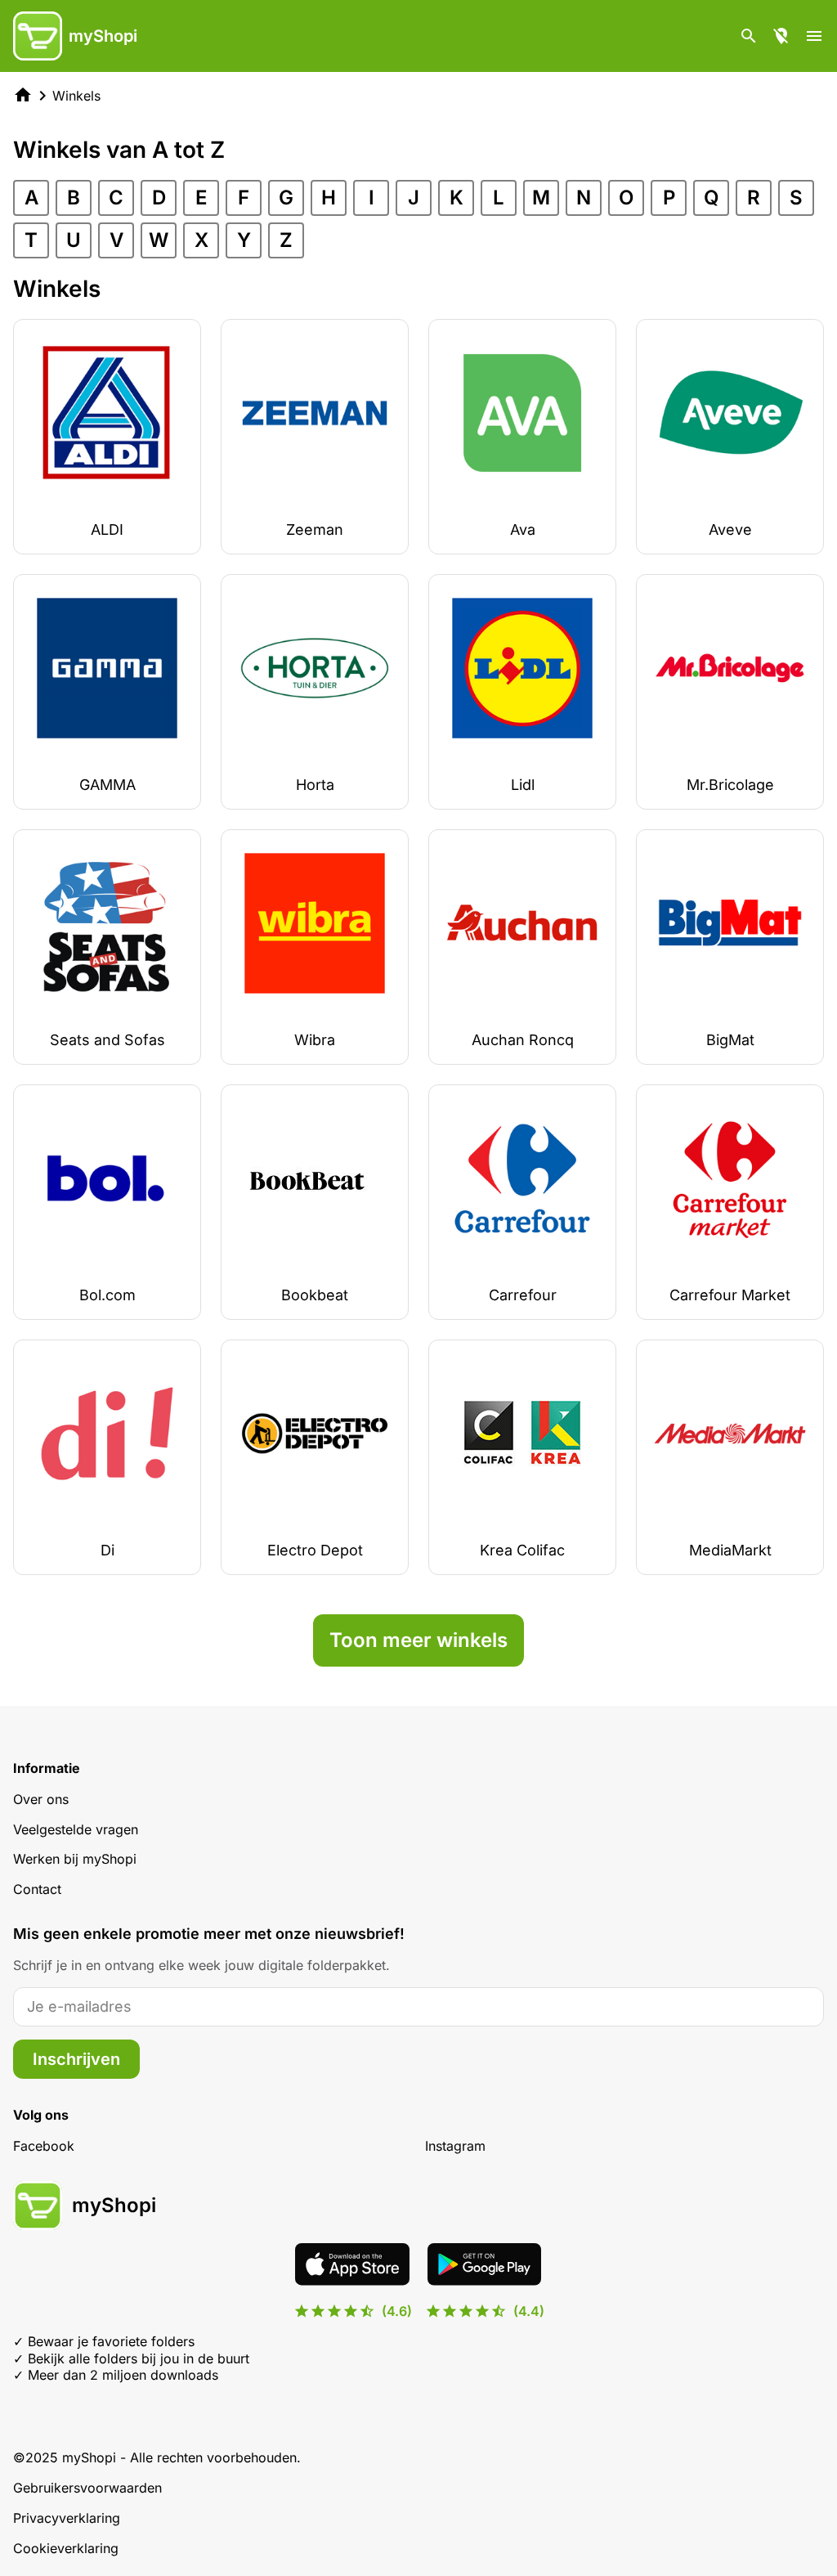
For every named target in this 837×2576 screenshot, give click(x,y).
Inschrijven (76, 2059)
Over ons (41, 1799)
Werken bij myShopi (75, 1859)
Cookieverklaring (66, 2548)
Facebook (44, 2146)
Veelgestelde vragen (76, 1829)
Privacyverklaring (67, 2518)
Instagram (455, 2146)
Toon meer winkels (418, 1640)
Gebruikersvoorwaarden (87, 2488)
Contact (37, 1889)
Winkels (76, 96)
